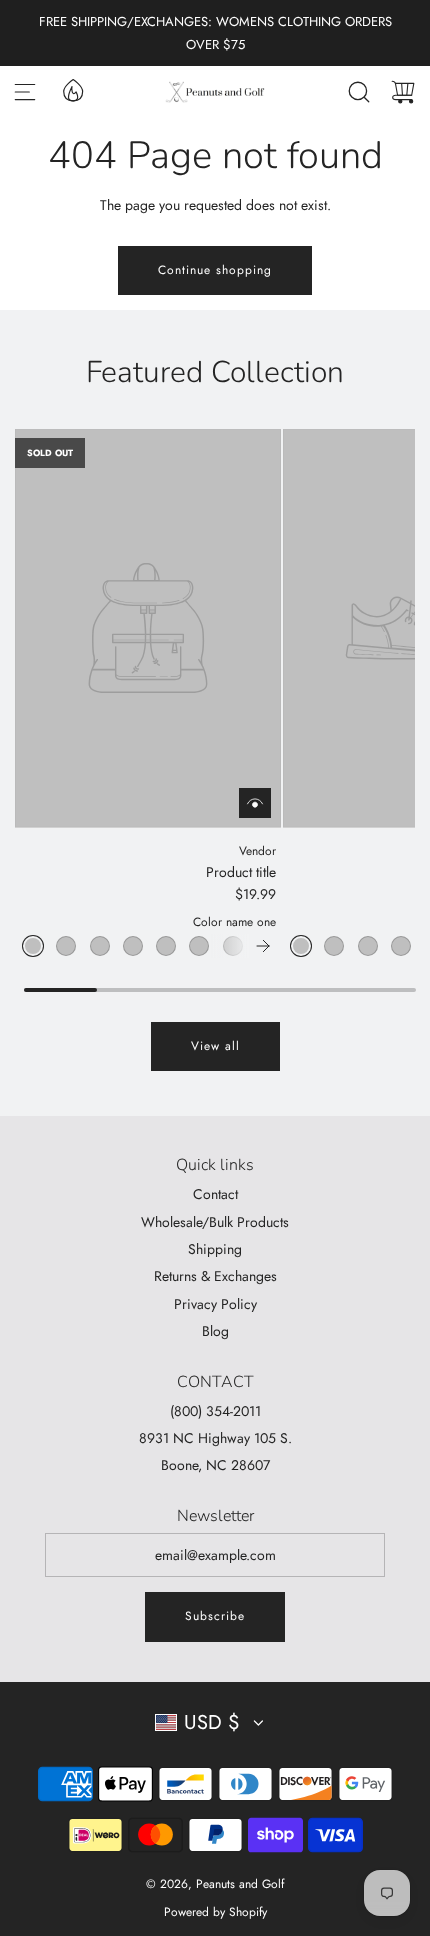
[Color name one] (33, 946)
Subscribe (215, 1616)
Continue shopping (215, 270)
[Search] (359, 92)
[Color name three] (100, 946)
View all (215, 1046)
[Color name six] (199, 946)
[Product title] (148, 628)
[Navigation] (25, 92)
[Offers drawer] (72, 89)
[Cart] (403, 92)
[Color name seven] (233, 946)
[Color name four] (133, 946)
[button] (263, 946)
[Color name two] (66, 946)
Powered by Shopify (215, 1912)
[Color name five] (166, 946)
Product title (241, 872)
